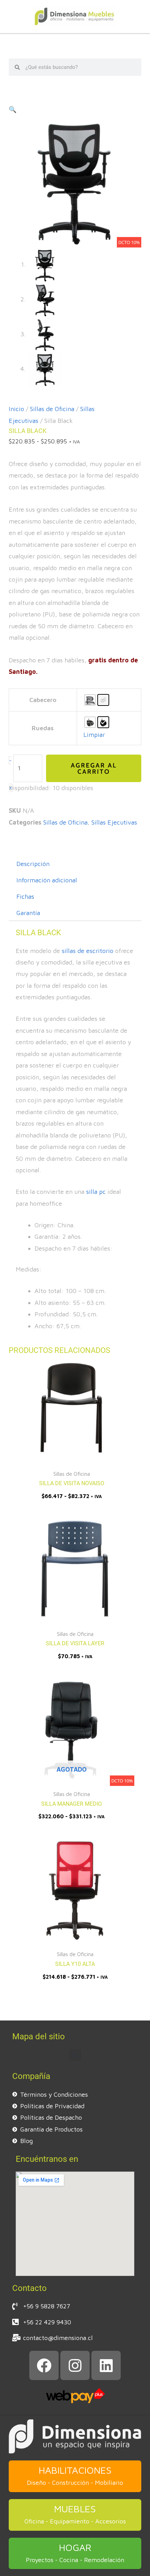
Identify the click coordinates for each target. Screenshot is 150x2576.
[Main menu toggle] (75, 42)
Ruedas (43, 728)
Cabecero (43, 700)
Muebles (75, 2509)
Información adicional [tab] (47, 880)
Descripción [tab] (33, 864)
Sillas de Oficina (52, 409)
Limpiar (94, 735)
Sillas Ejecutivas (114, 822)
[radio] (90, 700)
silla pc (96, 1192)
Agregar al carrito (94, 769)
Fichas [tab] (25, 896)
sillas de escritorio (88, 951)
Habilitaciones (75, 2470)
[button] (13, 109)
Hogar (75, 2547)
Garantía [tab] (28, 913)
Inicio (16, 409)
